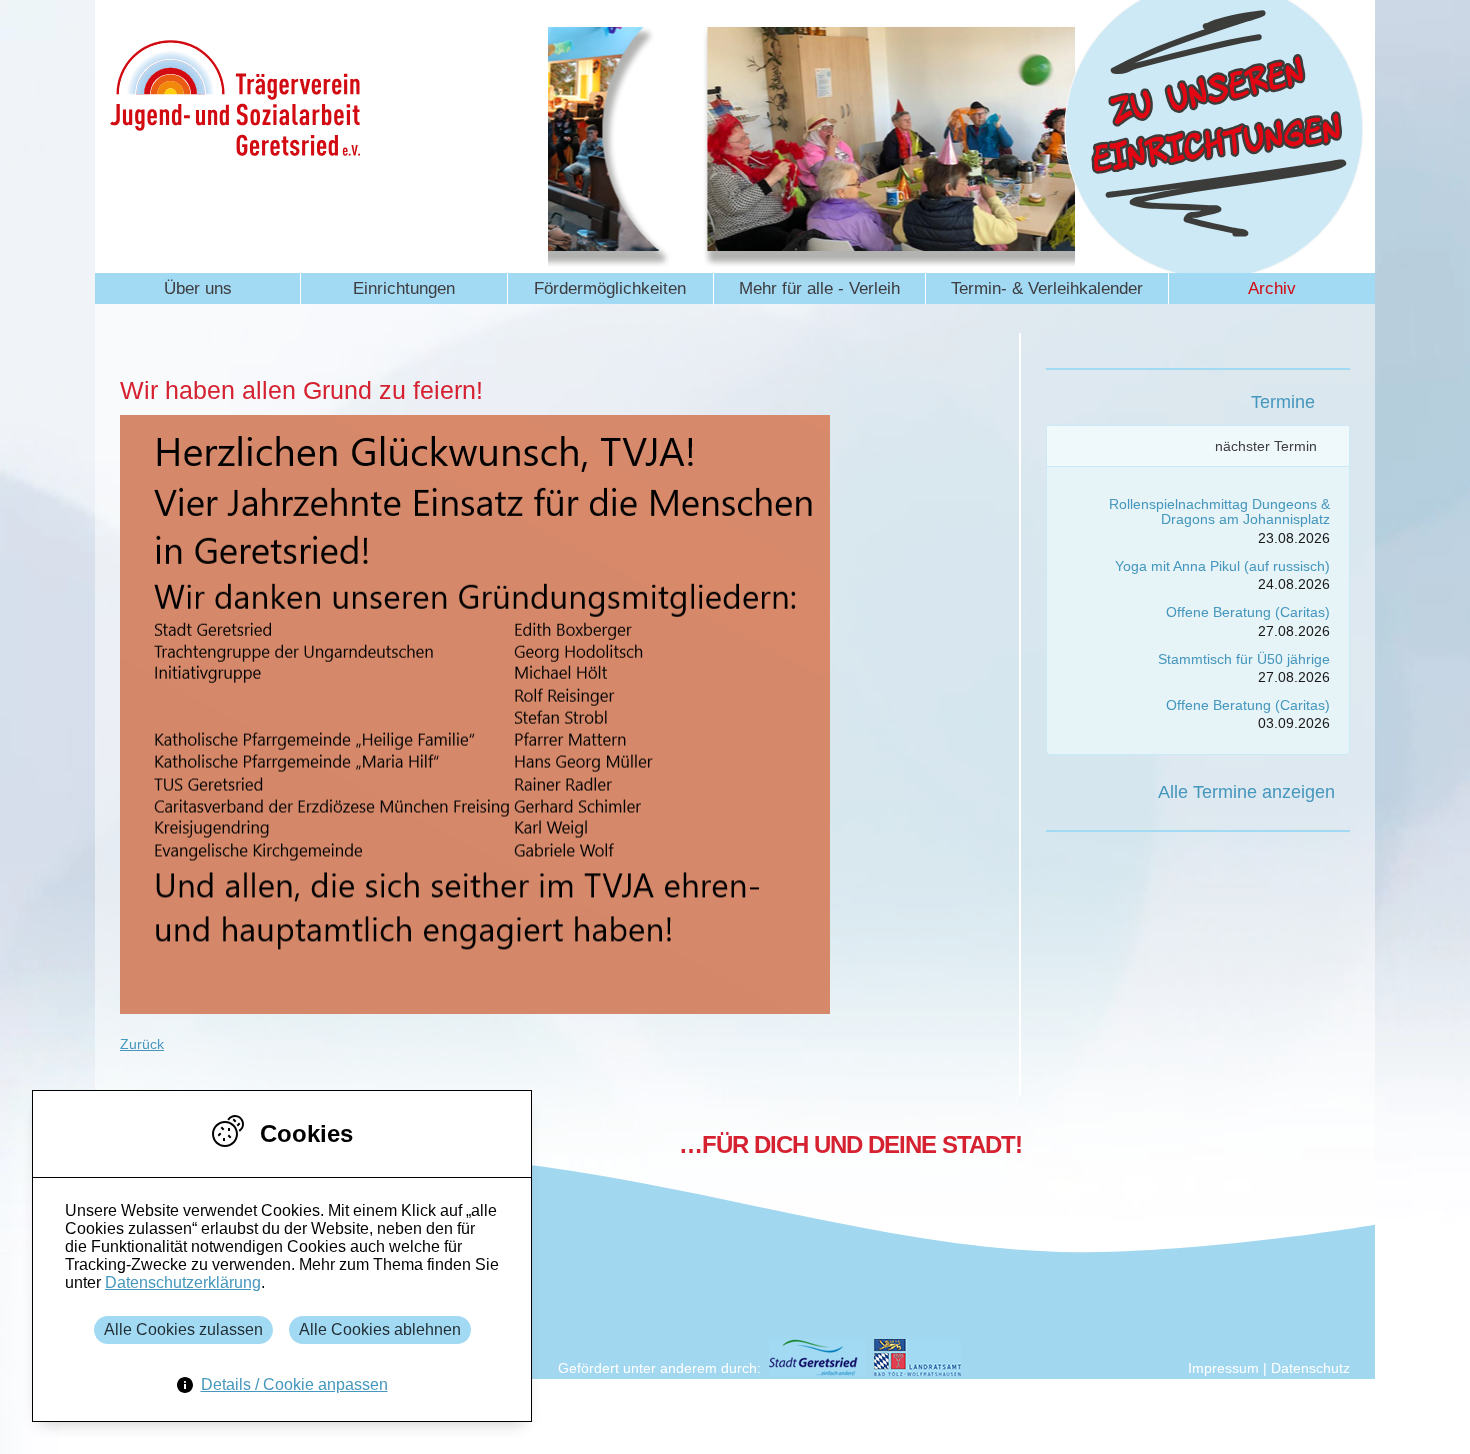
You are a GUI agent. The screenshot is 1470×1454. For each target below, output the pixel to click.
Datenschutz (1310, 1368)
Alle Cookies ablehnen (380, 1329)
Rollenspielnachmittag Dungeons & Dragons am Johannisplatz (1219, 511)
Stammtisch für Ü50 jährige (1244, 659)
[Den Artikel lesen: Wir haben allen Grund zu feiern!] (475, 1009)
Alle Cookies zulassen (183, 1329)
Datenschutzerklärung (183, 1282)
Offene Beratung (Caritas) (1248, 612)
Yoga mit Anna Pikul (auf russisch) (1222, 566)
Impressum (1223, 1368)
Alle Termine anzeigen (1246, 792)
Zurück (142, 1044)
